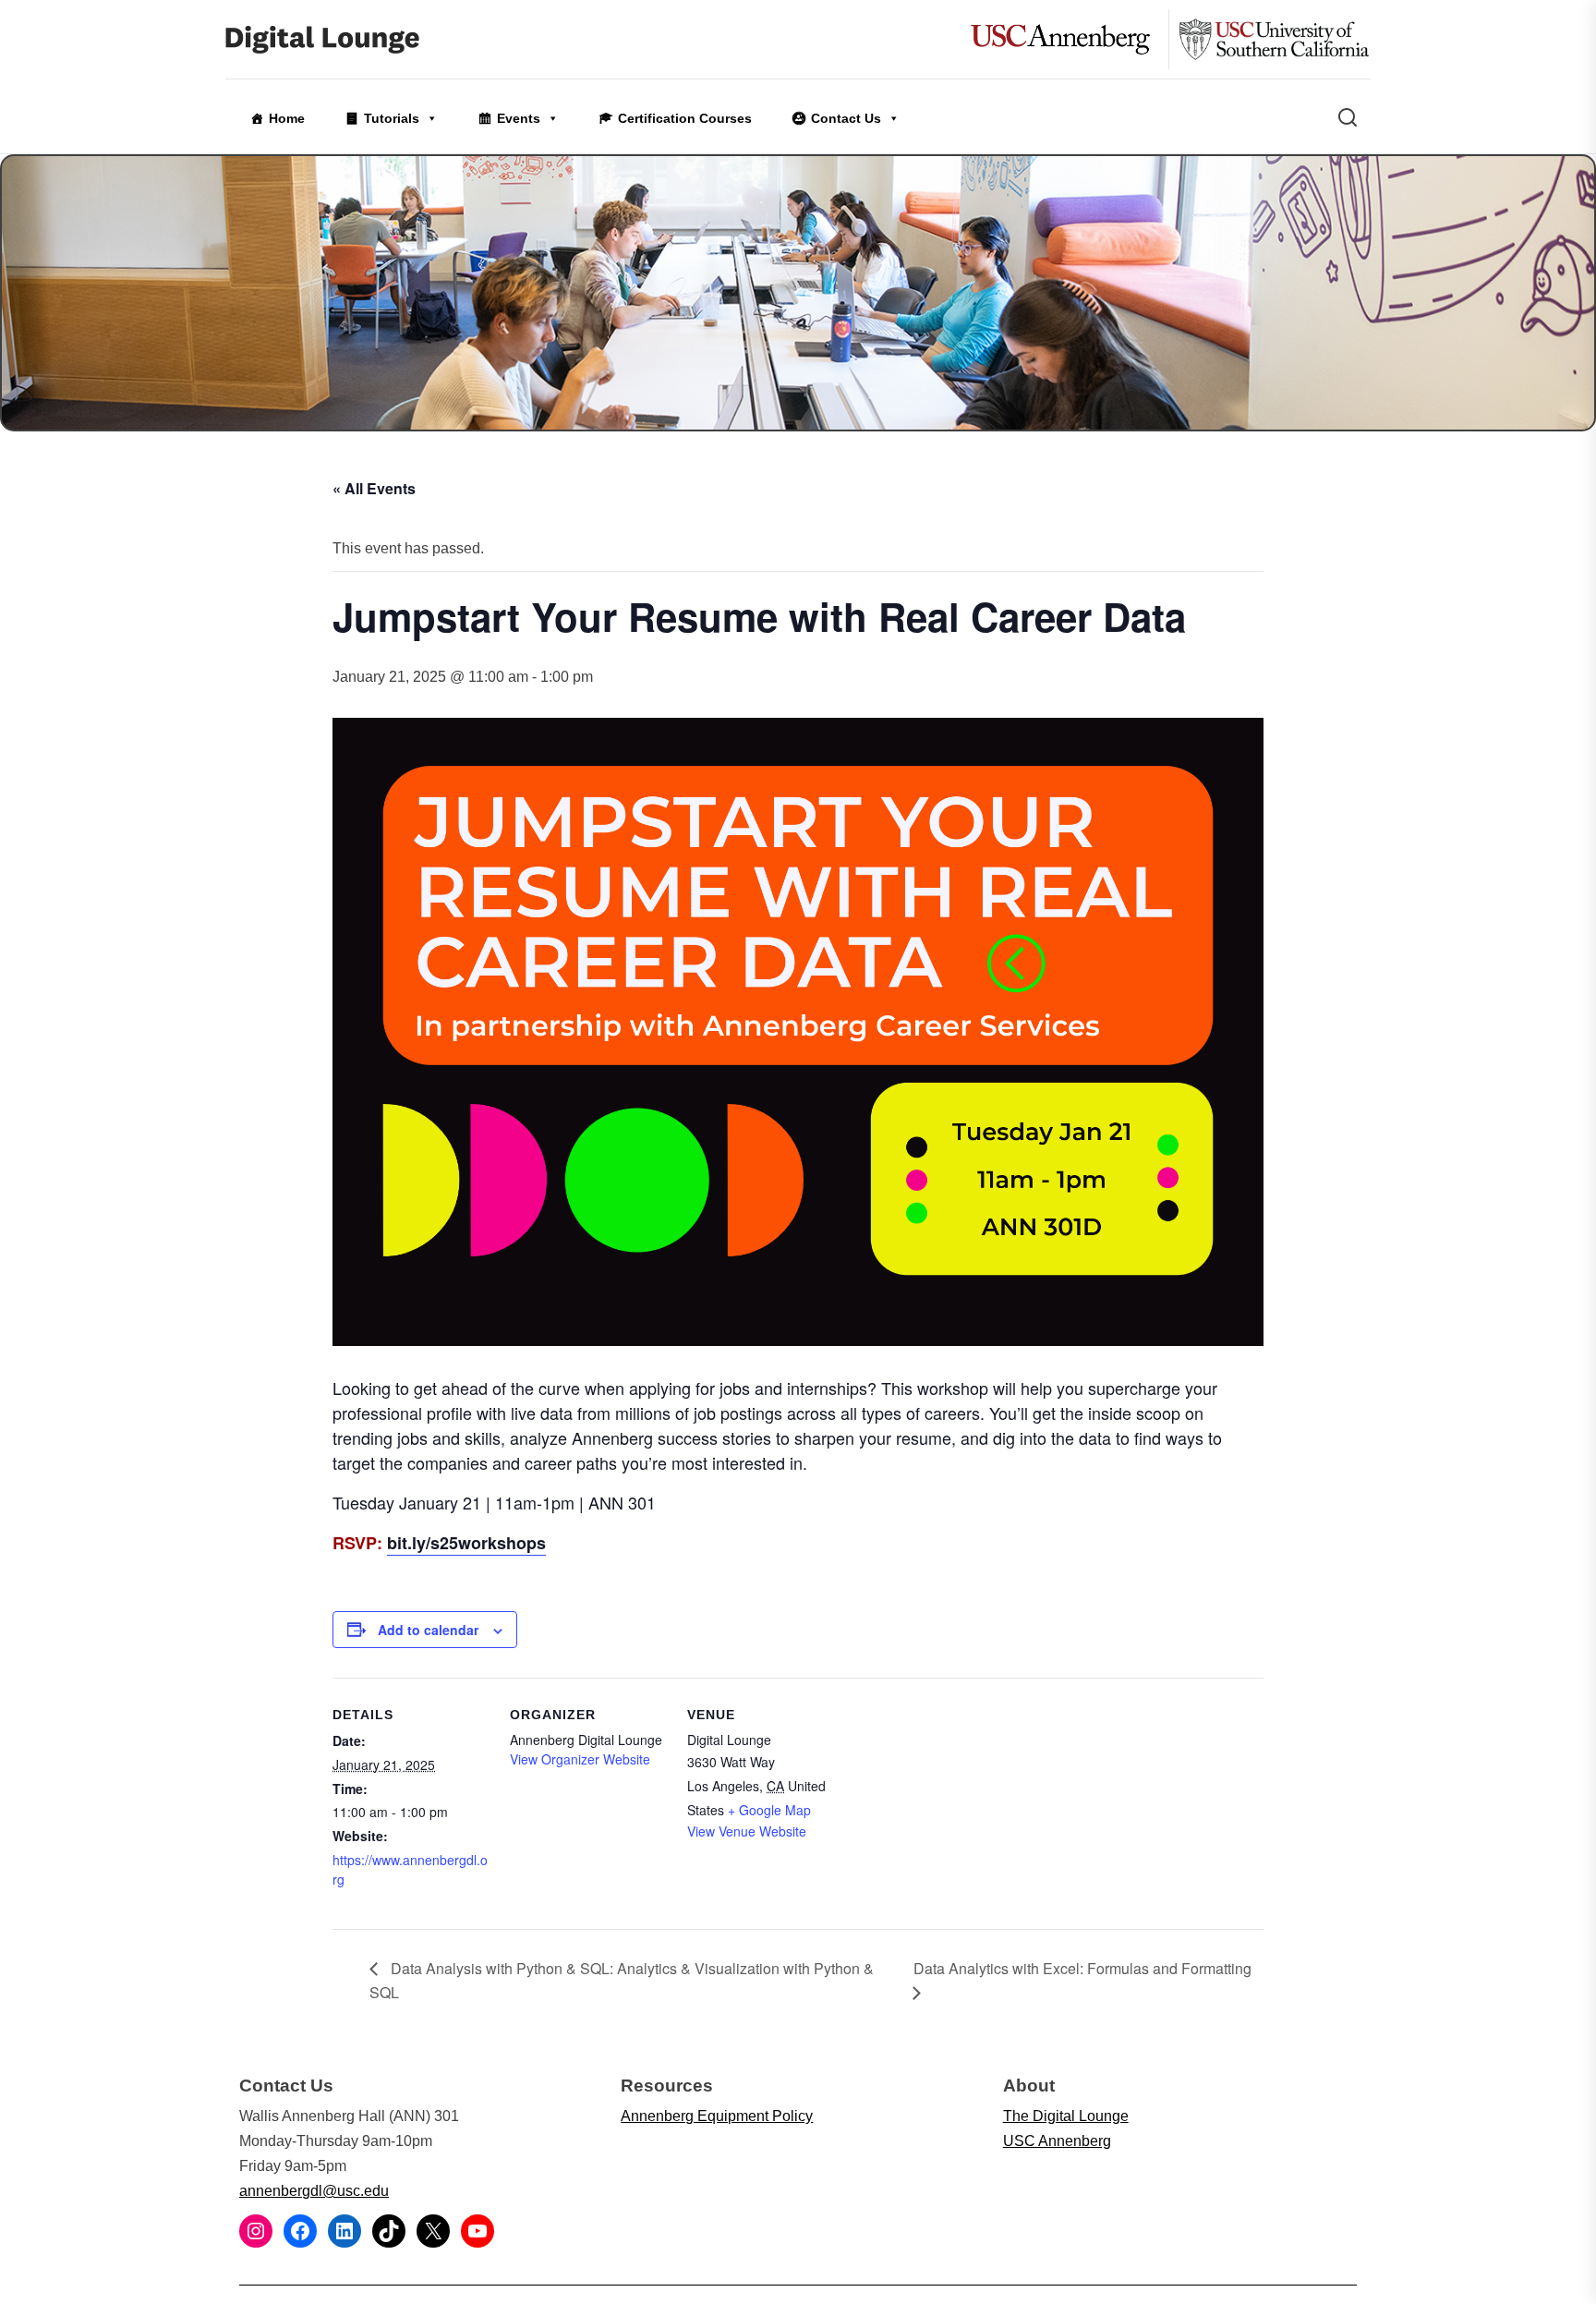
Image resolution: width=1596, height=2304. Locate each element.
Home (287, 118)
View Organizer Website (580, 1759)
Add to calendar (428, 1630)
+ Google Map (769, 1810)
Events (519, 118)
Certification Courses (685, 118)
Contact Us (846, 118)
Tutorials (392, 118)
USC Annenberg (1057, 2141)
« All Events (374, 488)
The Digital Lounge (1066, 2116)
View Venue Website (747, 1831)
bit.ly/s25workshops (466, 1543)
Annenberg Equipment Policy (717, 2116)
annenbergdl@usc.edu (314, 2191)
